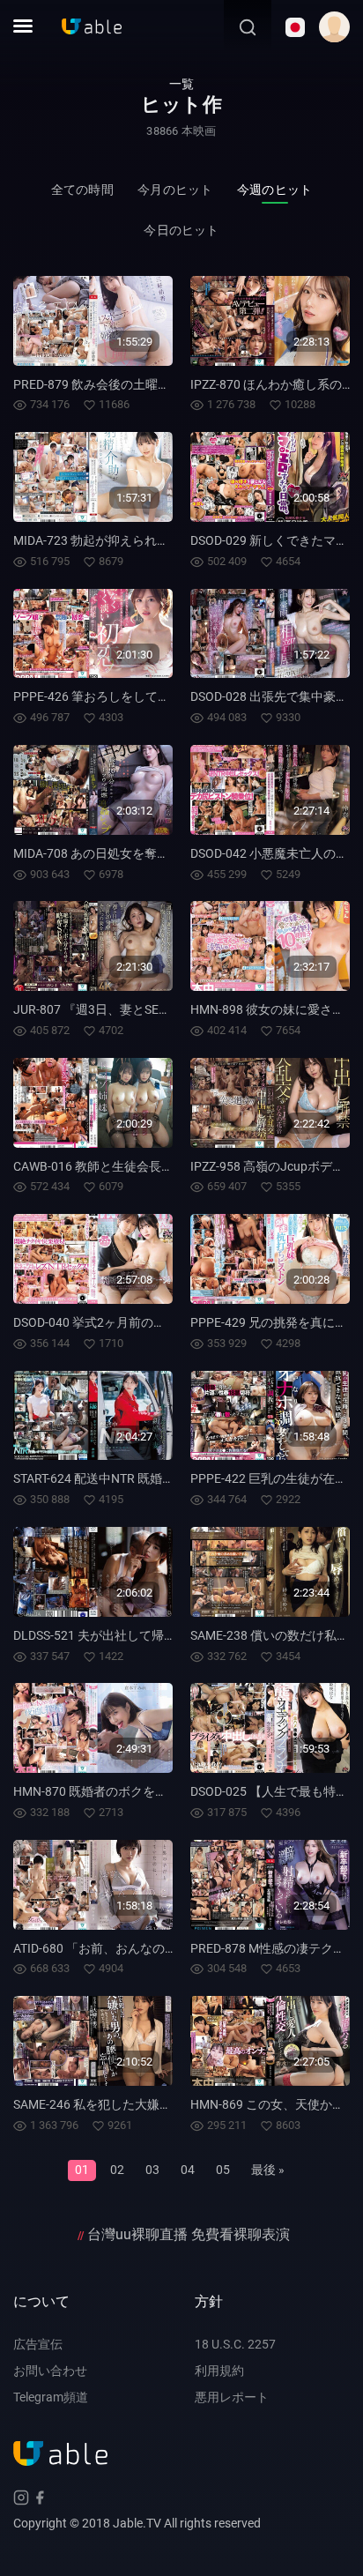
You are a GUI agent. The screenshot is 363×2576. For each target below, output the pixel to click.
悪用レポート (232, 2397)
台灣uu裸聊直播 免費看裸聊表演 (189, 2234)
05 (223, 2170)
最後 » (268, 2170)
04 (188, 2170)
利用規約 (219, 2371)
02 (117, 2170)
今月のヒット (175, 190)
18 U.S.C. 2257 (235, 2344)
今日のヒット (181, 230)
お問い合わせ (50, 2371)
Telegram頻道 (51, 2397)
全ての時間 (82, 190)
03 (152, 2170)
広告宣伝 (38, 2344)
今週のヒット (274, 190)
